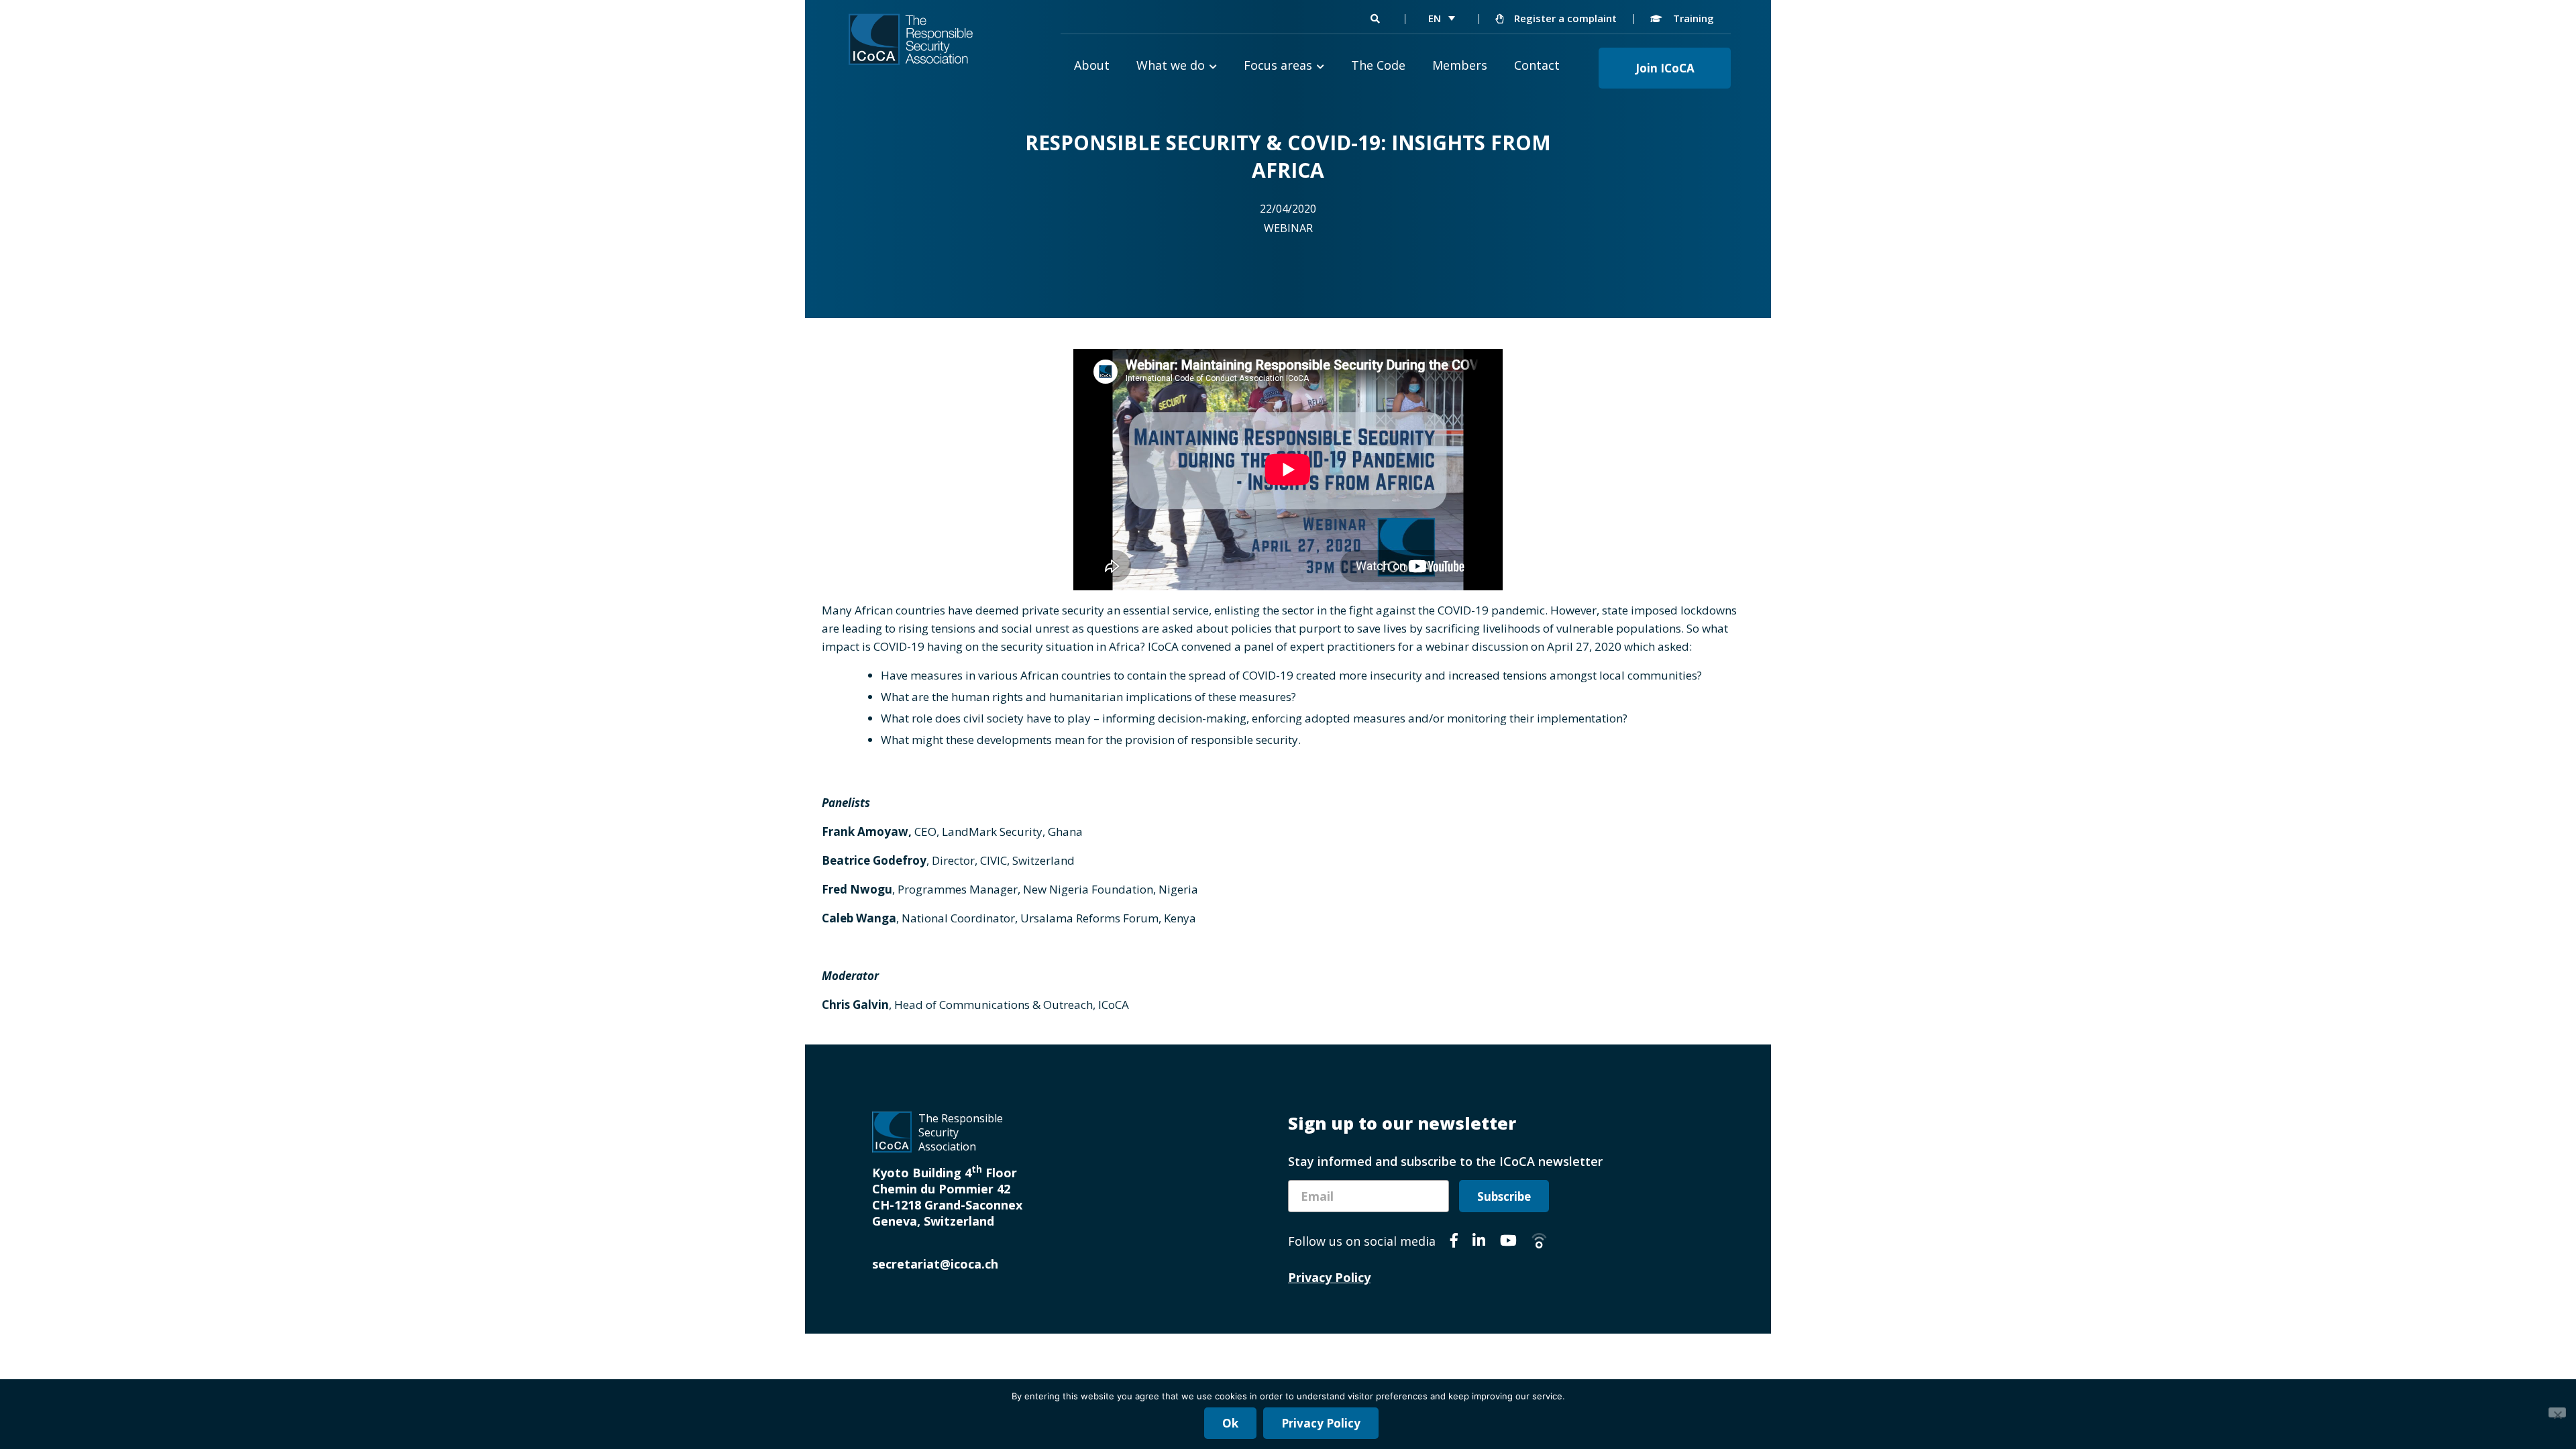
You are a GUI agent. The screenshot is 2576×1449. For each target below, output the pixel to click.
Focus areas (1278, 65)
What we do (1171, 65)
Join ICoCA (1665, 68)
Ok (1230, 1423)
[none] (1442, 18)
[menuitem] (1442, 18)
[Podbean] (1539, 1242)
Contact (1537, 65)
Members (1460, 65)
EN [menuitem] (1435, 18)
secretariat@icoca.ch (935, 1264)
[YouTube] (1508, 1242)
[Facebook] (1454, 1242)
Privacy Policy (1329, 1277)
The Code (1378, 65)
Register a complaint (1564, 18)
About (1092, 65)
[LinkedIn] (1479, 1242)
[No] (2557, 1412)
